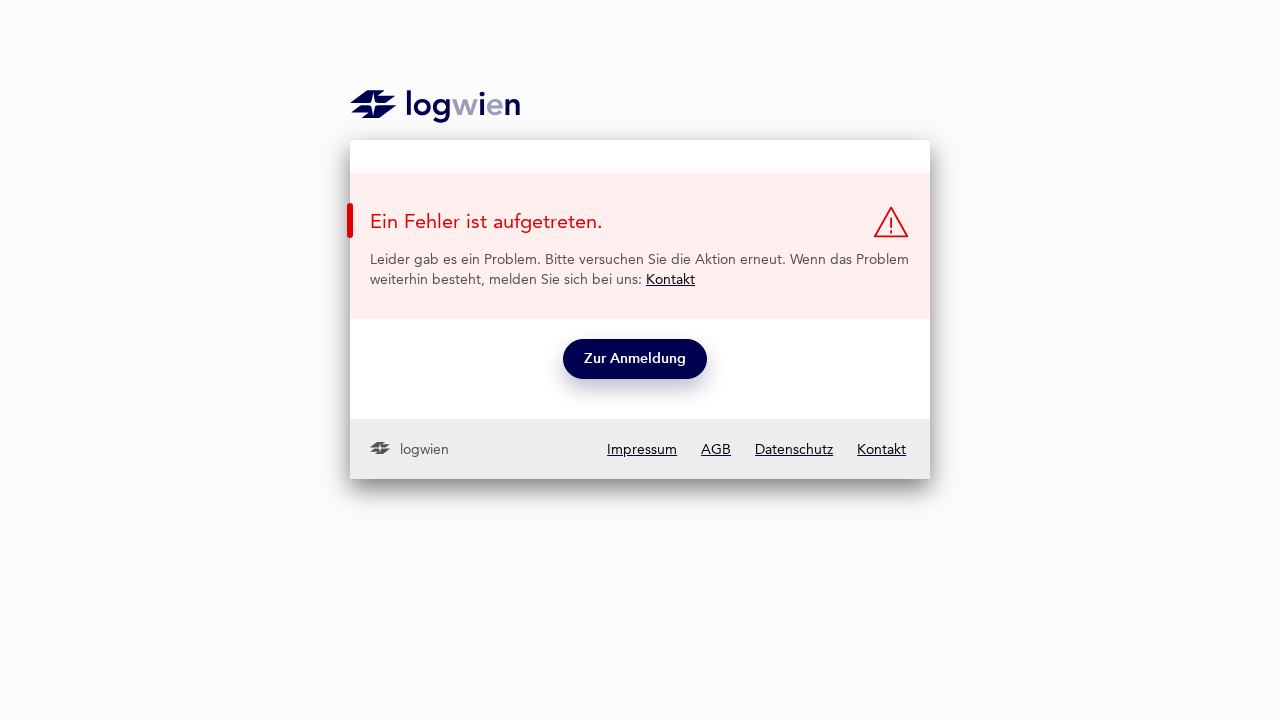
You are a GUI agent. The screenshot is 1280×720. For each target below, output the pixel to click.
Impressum (642, 449)
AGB (716, 449)
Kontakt (670, 279)
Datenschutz (794, 449)
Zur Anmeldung (635, 358)
